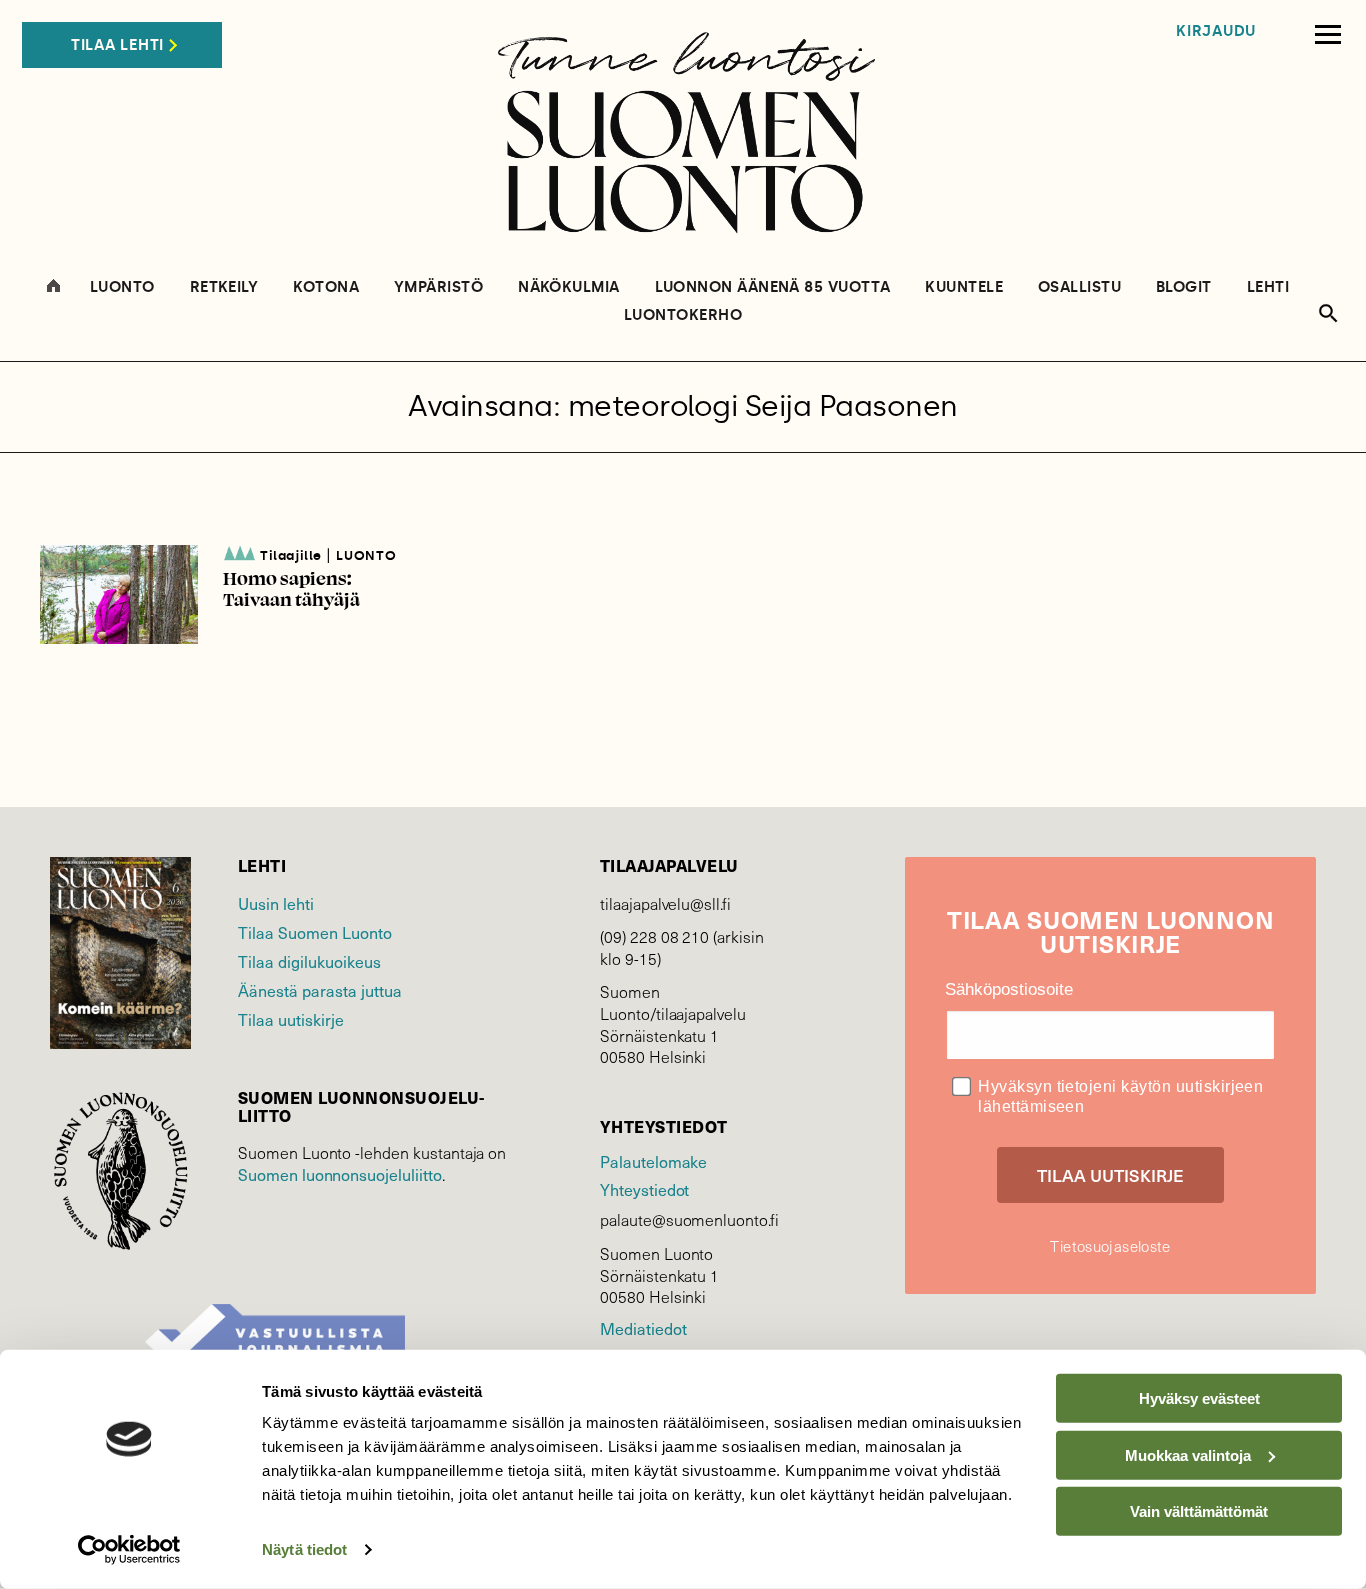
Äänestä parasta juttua (320, 990)
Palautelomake (653, 1161)
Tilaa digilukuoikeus (309, 961)
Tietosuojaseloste (1110, 1246)
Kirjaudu (1216, 31)
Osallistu (1079, 287)
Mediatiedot (643, 1328)
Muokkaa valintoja (1188, 1454)
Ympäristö (438, 287)
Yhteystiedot (644, 1189)
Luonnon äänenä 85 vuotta (773, 287)
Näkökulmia (569, 287)
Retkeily (224, 287)
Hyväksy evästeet (1199, 1398)
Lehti (1268, 287)
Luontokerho (683, 315)
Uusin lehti (276, 903)
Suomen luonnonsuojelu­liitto (340, 1174)
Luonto (122, 287)
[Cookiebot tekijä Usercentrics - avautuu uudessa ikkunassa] (129, 1550)
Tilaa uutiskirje (291, 1019)
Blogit (1184, 287)
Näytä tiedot (304, 1549)
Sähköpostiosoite (1009, 989)
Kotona (326, 287)
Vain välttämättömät (1199, 1511)
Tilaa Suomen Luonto (315, 932)
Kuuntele (964, 287)
